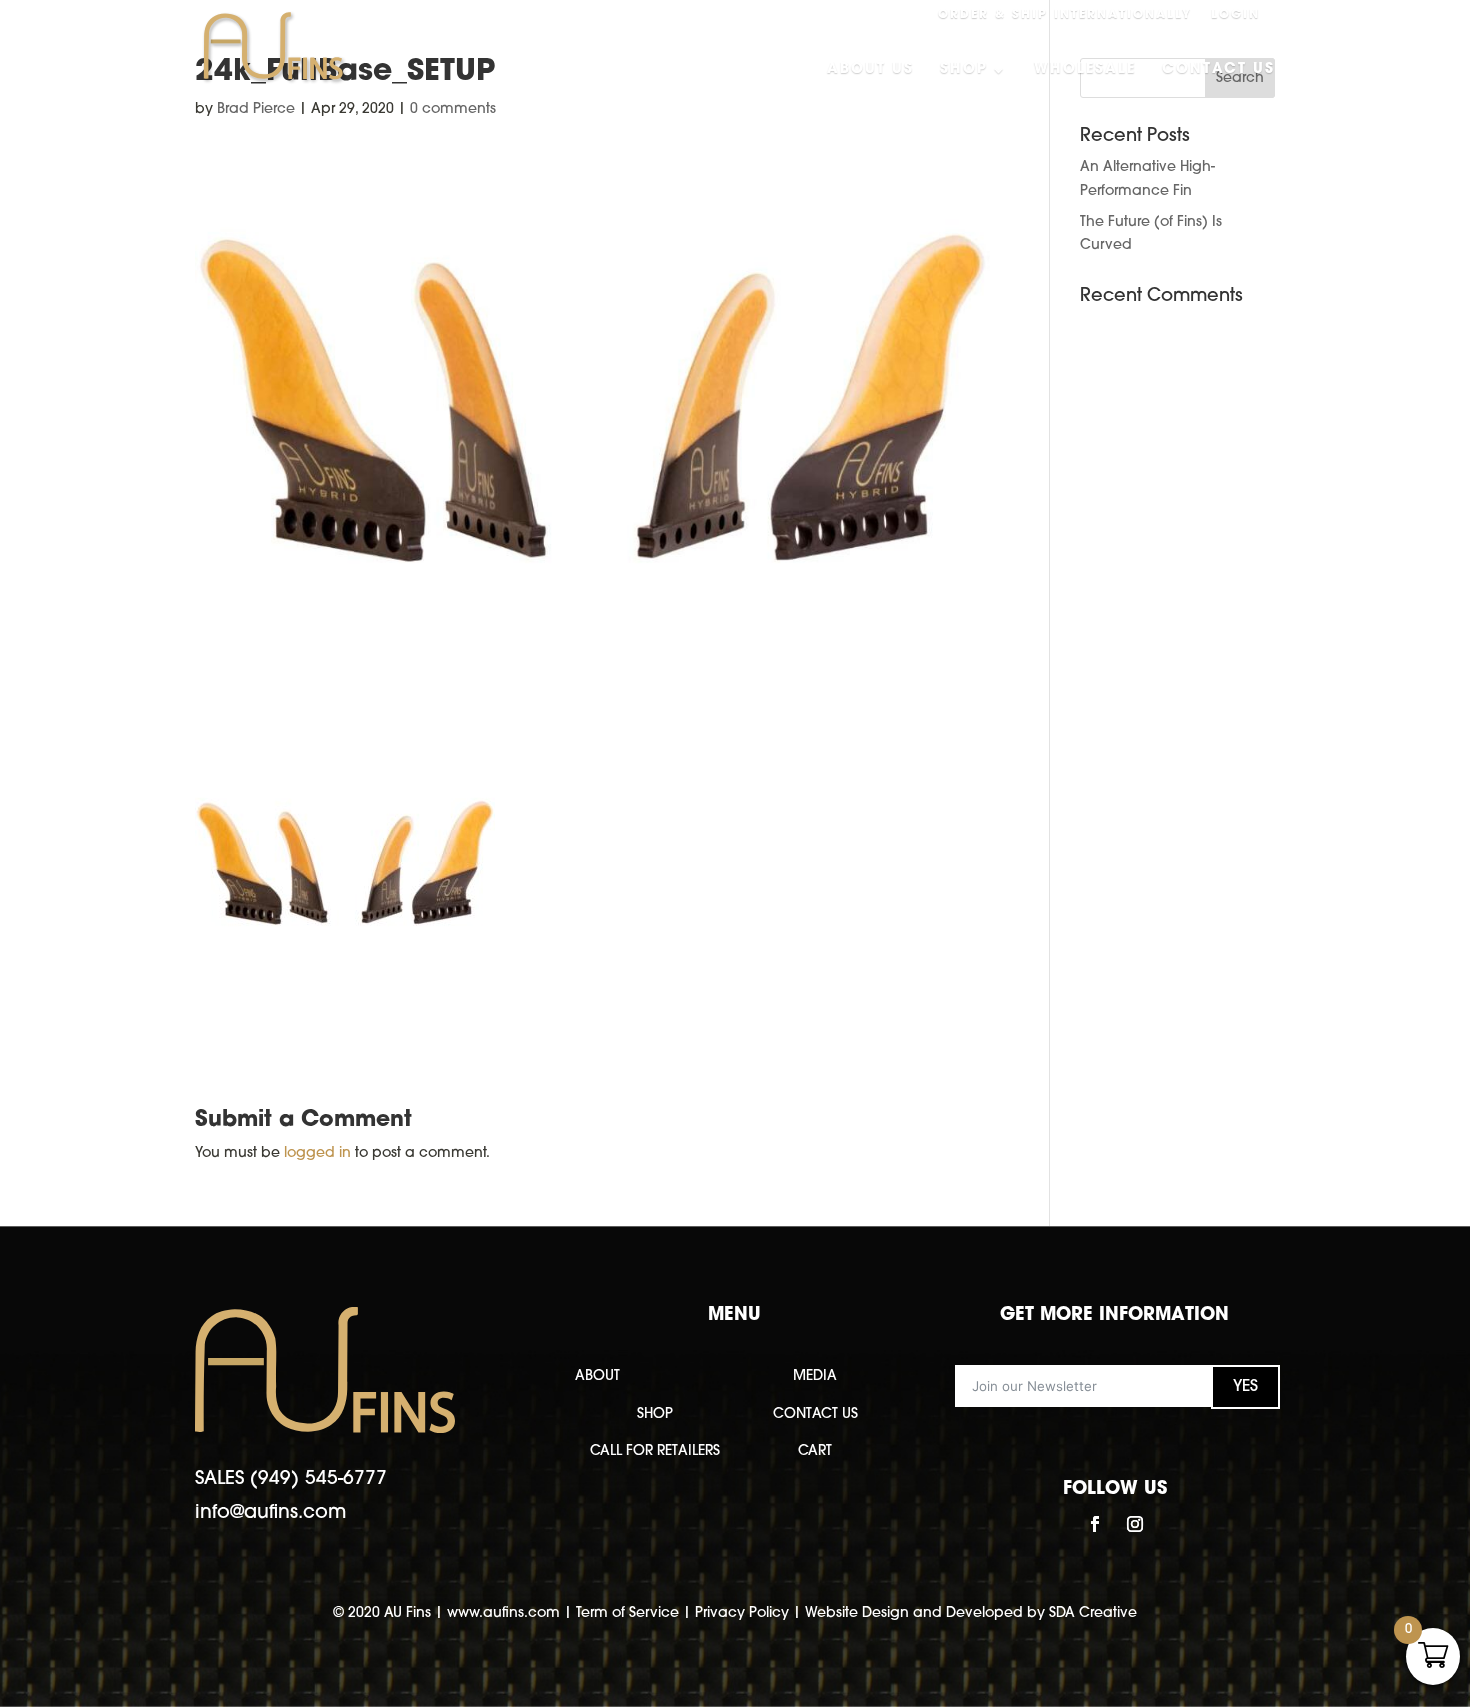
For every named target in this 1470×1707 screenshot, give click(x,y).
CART (815, 1451)
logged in (317, 1153)
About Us (870, 70)
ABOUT (597, 1376)
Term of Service (627, 1613)
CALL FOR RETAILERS (655, 1451)
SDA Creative (1093, 1613)
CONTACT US (815, 1414)
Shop (964, 70)
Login (1235, 15)
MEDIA (815, 1376)
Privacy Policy (742, 1613)
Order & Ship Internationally (1065, 15)
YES (1245, 1387)
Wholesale (1085, 70)
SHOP (655, 1414)
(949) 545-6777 (318, 1479)
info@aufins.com (270, 1513)
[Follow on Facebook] (1095, 1524)
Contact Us (1218, 70)
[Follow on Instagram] (1135, 1524)
